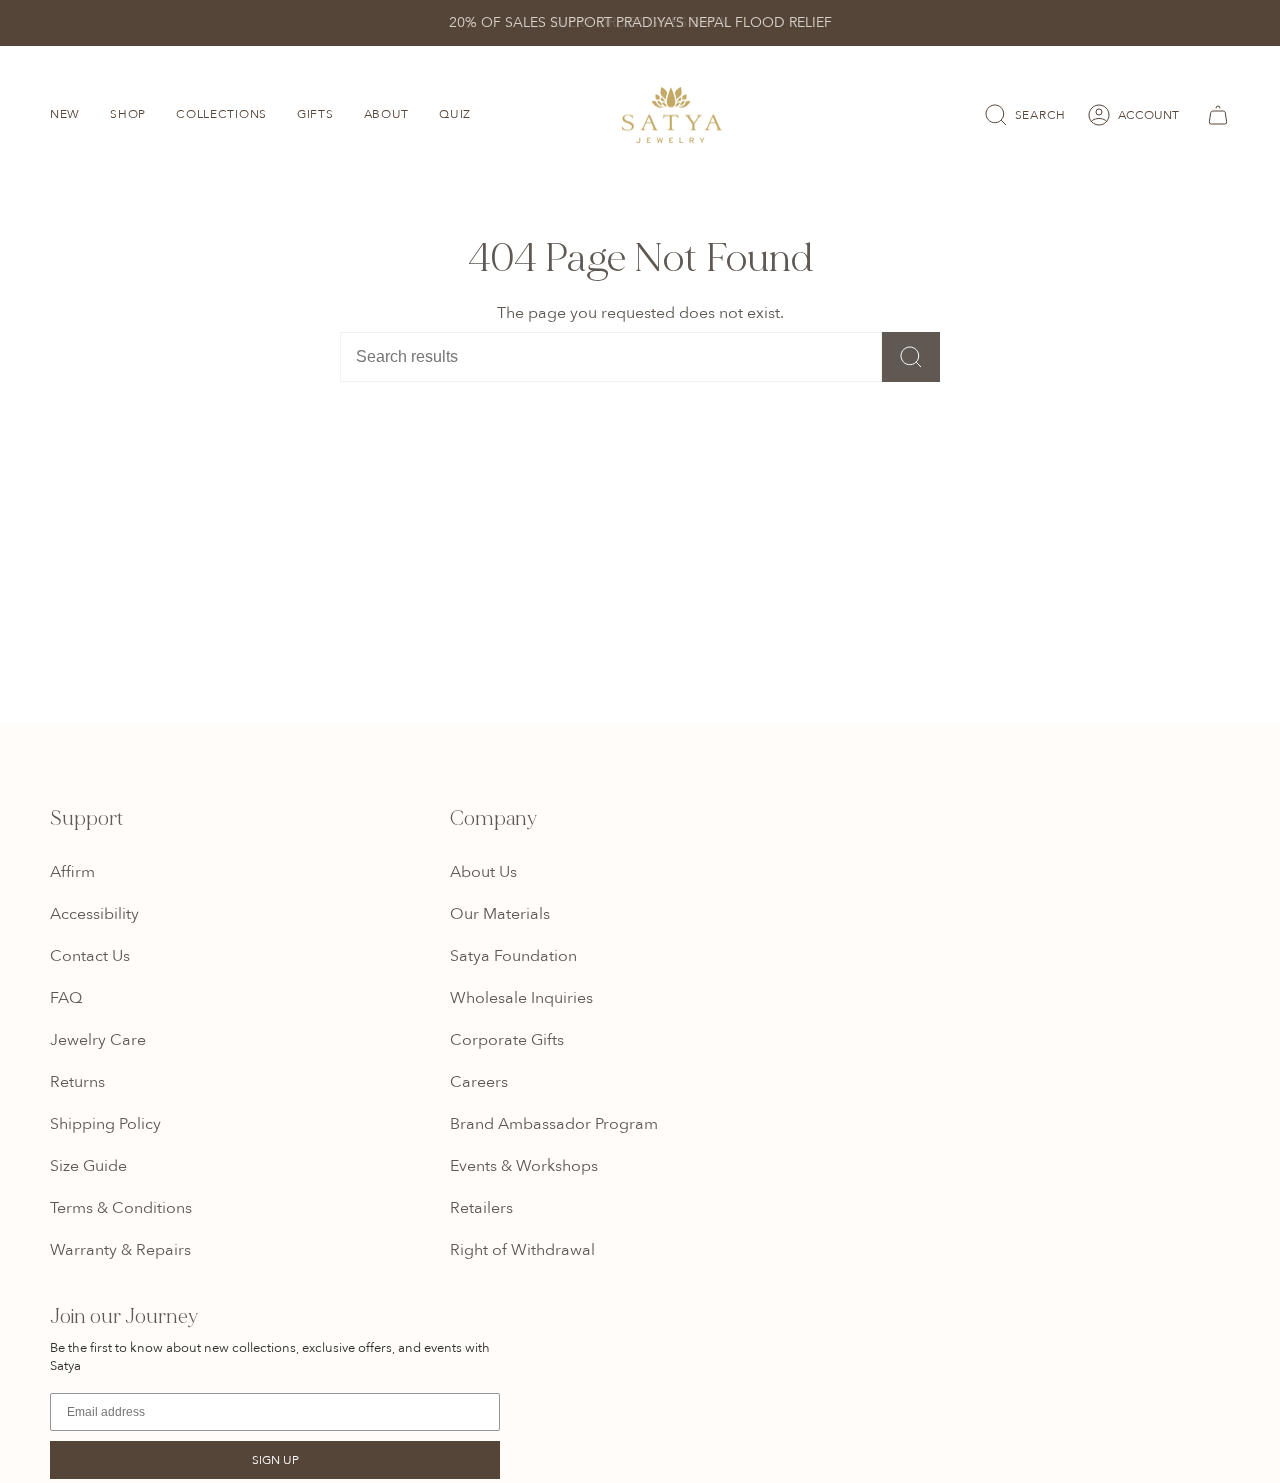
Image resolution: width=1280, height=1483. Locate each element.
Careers (479, 1082)
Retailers (481, 1208)
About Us (483, 872)
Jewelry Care (98, 1040)
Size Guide (88, 1166)
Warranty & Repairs (120, 1250)
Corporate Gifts (507, 1040)
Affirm (72, 872)
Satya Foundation (513, 956)
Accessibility (94, 914)
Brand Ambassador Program (554, 1124)
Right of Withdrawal (522, 1250)
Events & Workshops (524, 1166)
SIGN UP (275, 1460)
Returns (77, 1082)
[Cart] (1215, 115)
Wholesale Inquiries (521, 998)
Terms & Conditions (121, 1208)
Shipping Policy (105, 1124)
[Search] (911, 357)
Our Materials (500, 914)
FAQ (66, 998)
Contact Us (90, 956)
